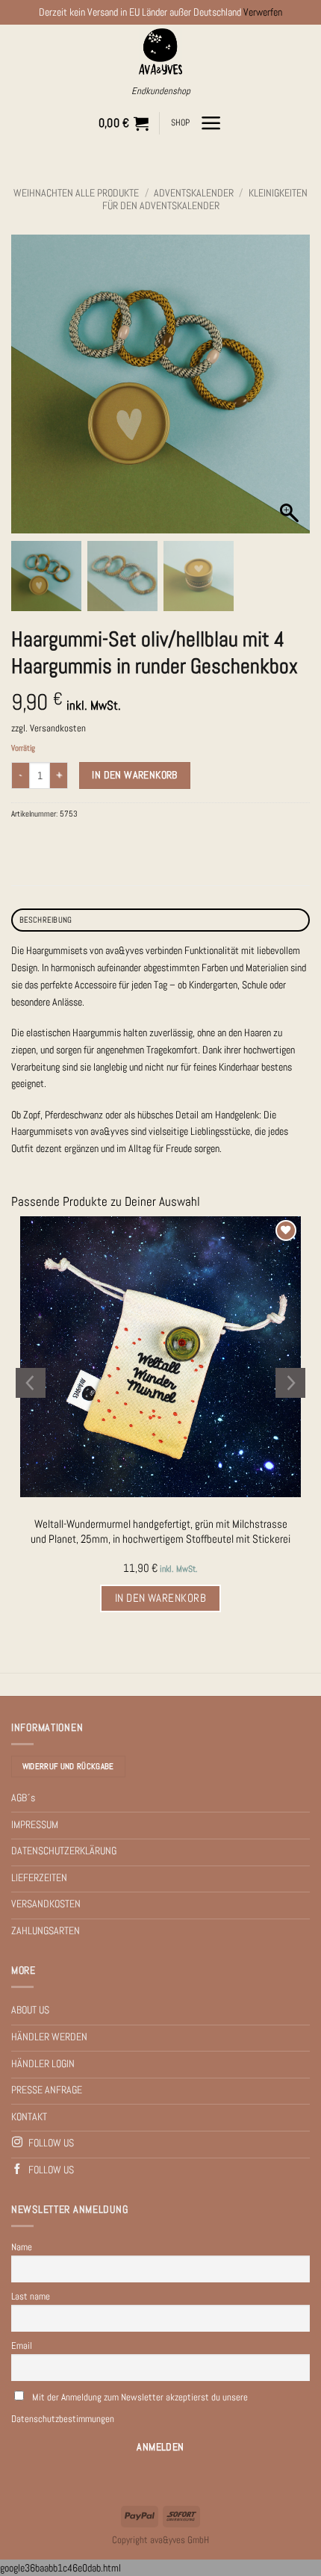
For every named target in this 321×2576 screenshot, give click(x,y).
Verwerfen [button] (263, 12)
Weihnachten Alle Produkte (76, 193)
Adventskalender (194, 193)
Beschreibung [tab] (46, 920)
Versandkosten (58, 728)
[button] (124, 123)
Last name (31, 2296)
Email (22, 2346)
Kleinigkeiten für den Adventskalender (205, 199)
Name (22, 2247)
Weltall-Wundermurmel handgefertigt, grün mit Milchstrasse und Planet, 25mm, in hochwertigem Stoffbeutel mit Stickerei (160, 1531)
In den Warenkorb (135, 775)
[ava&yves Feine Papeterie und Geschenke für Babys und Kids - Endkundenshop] (161, 52)
